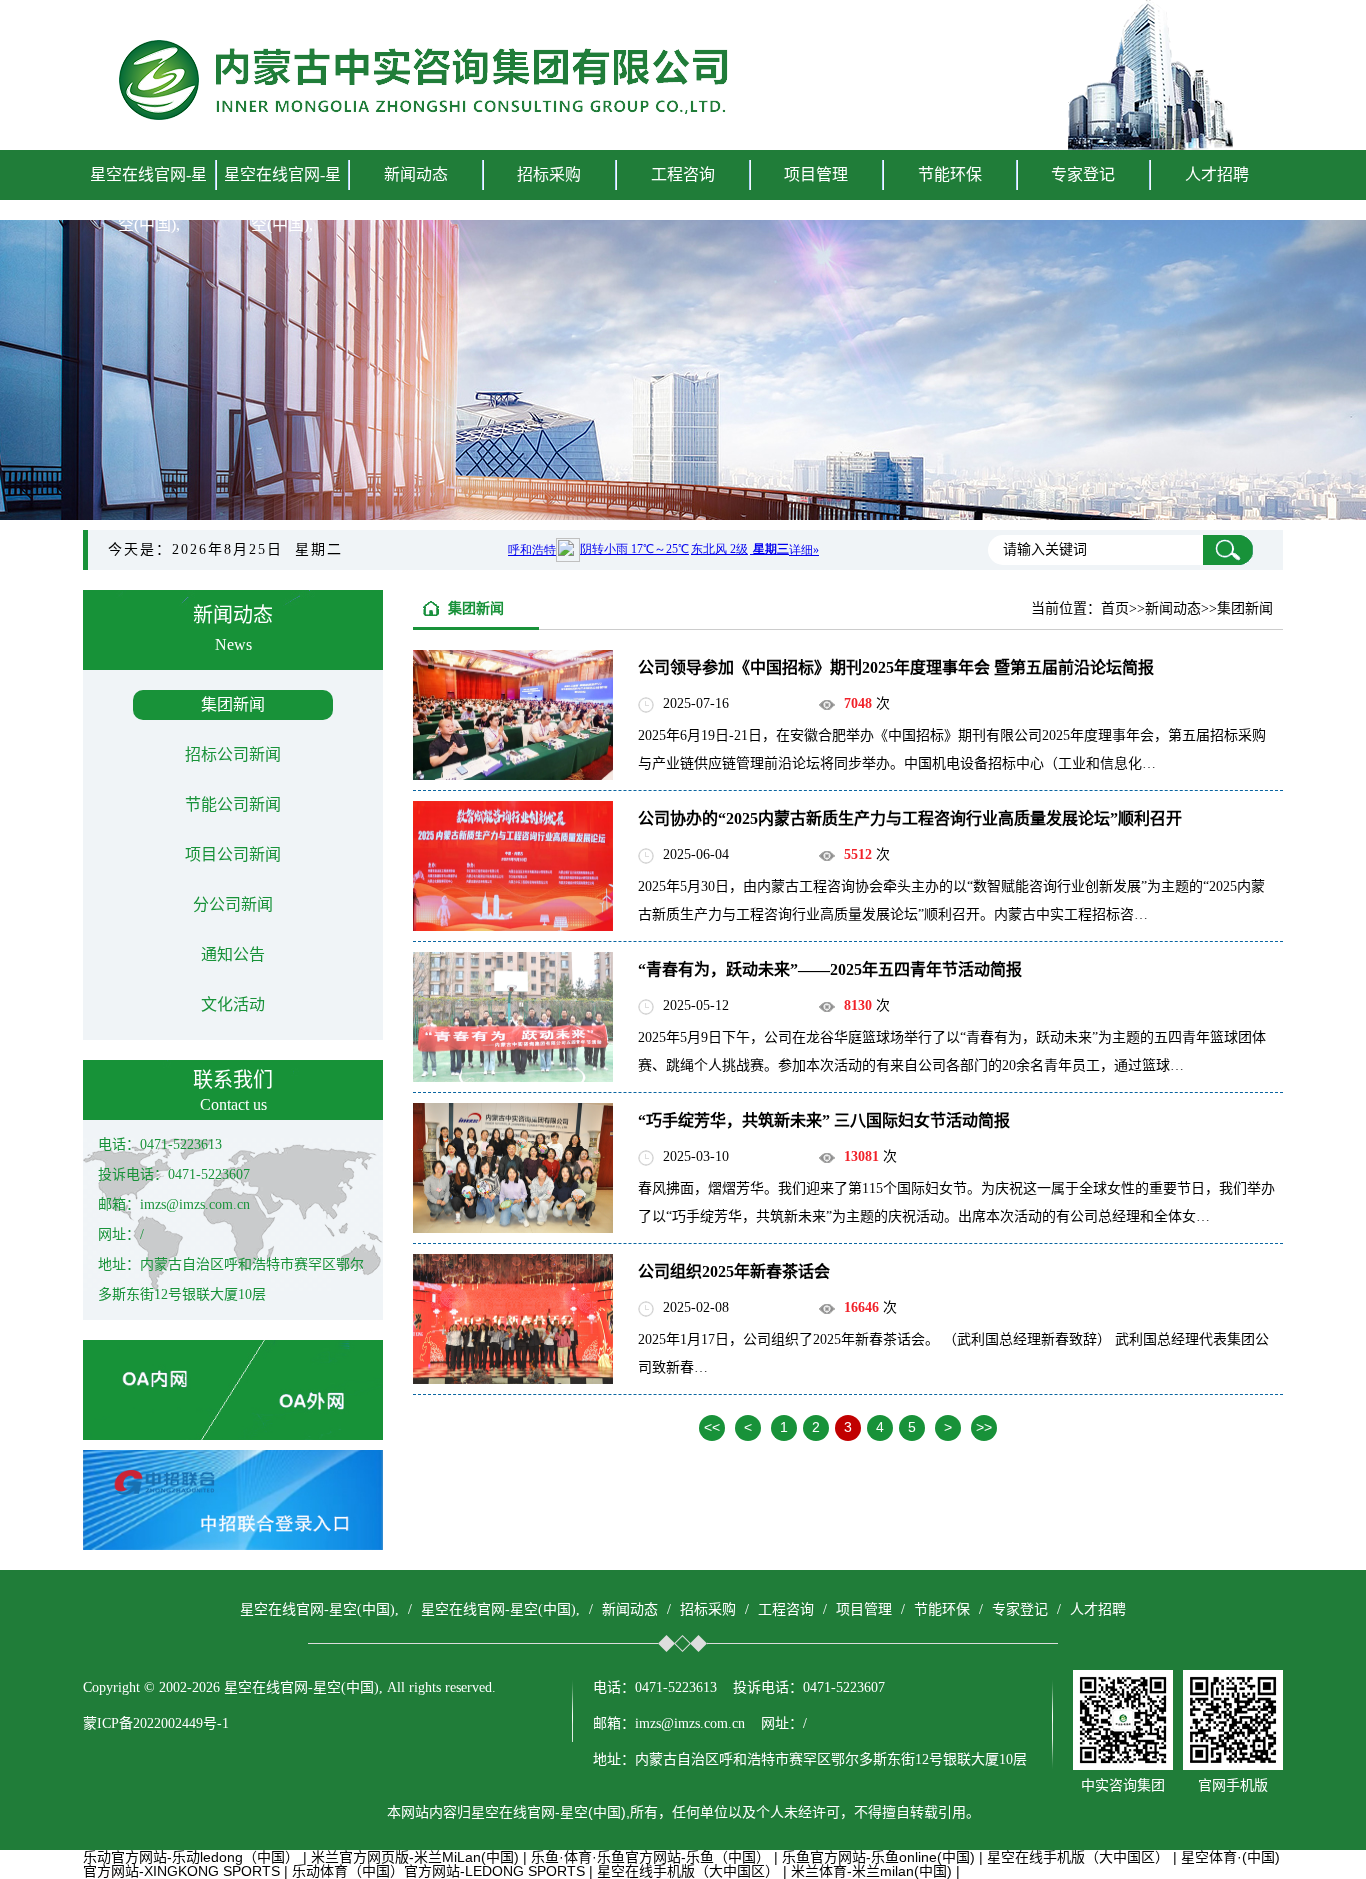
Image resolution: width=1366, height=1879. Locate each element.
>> (984, 1427)
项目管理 (864, 1609)
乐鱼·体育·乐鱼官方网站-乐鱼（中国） (650, 1857)
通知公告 (233, 954)
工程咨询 (786, 1609)
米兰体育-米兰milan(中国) (871, 1871)
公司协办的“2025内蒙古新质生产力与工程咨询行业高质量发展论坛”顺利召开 (910, 818)
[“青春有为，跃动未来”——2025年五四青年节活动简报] (513, 1077)
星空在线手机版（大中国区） (1078, 1857)
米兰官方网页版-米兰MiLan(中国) (415, 1857)
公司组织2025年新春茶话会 (734, 1271)
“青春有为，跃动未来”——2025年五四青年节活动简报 (830, 969)
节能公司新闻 (233, 804)
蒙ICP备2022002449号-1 (156, 1723)
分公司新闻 (233, 904)
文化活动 (233, 1004)
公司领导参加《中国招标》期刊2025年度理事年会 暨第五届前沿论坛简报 (896, 667)
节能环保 (942, 1609)
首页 (1115, 608)
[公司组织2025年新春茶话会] (513, 1379)
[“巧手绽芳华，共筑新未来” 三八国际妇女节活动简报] (513, 1228)
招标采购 (708, 1609)
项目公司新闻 (233, 854)
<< (712, 1427)
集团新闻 (233, 704)
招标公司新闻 (233, 754)
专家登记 (1083, 174)
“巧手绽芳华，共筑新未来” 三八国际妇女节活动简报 (824, 1120)
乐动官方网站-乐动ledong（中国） (191, 1857)
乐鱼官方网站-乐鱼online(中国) (878, 1857)
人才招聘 (1217, 174)
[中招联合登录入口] (233, 1545)
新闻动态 (630, 1609)
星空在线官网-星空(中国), (148, 199)
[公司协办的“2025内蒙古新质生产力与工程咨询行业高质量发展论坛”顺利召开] (513, 926)
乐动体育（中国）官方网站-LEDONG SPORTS (438, 1871)
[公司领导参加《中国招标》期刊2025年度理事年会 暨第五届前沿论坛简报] (513, 775)
